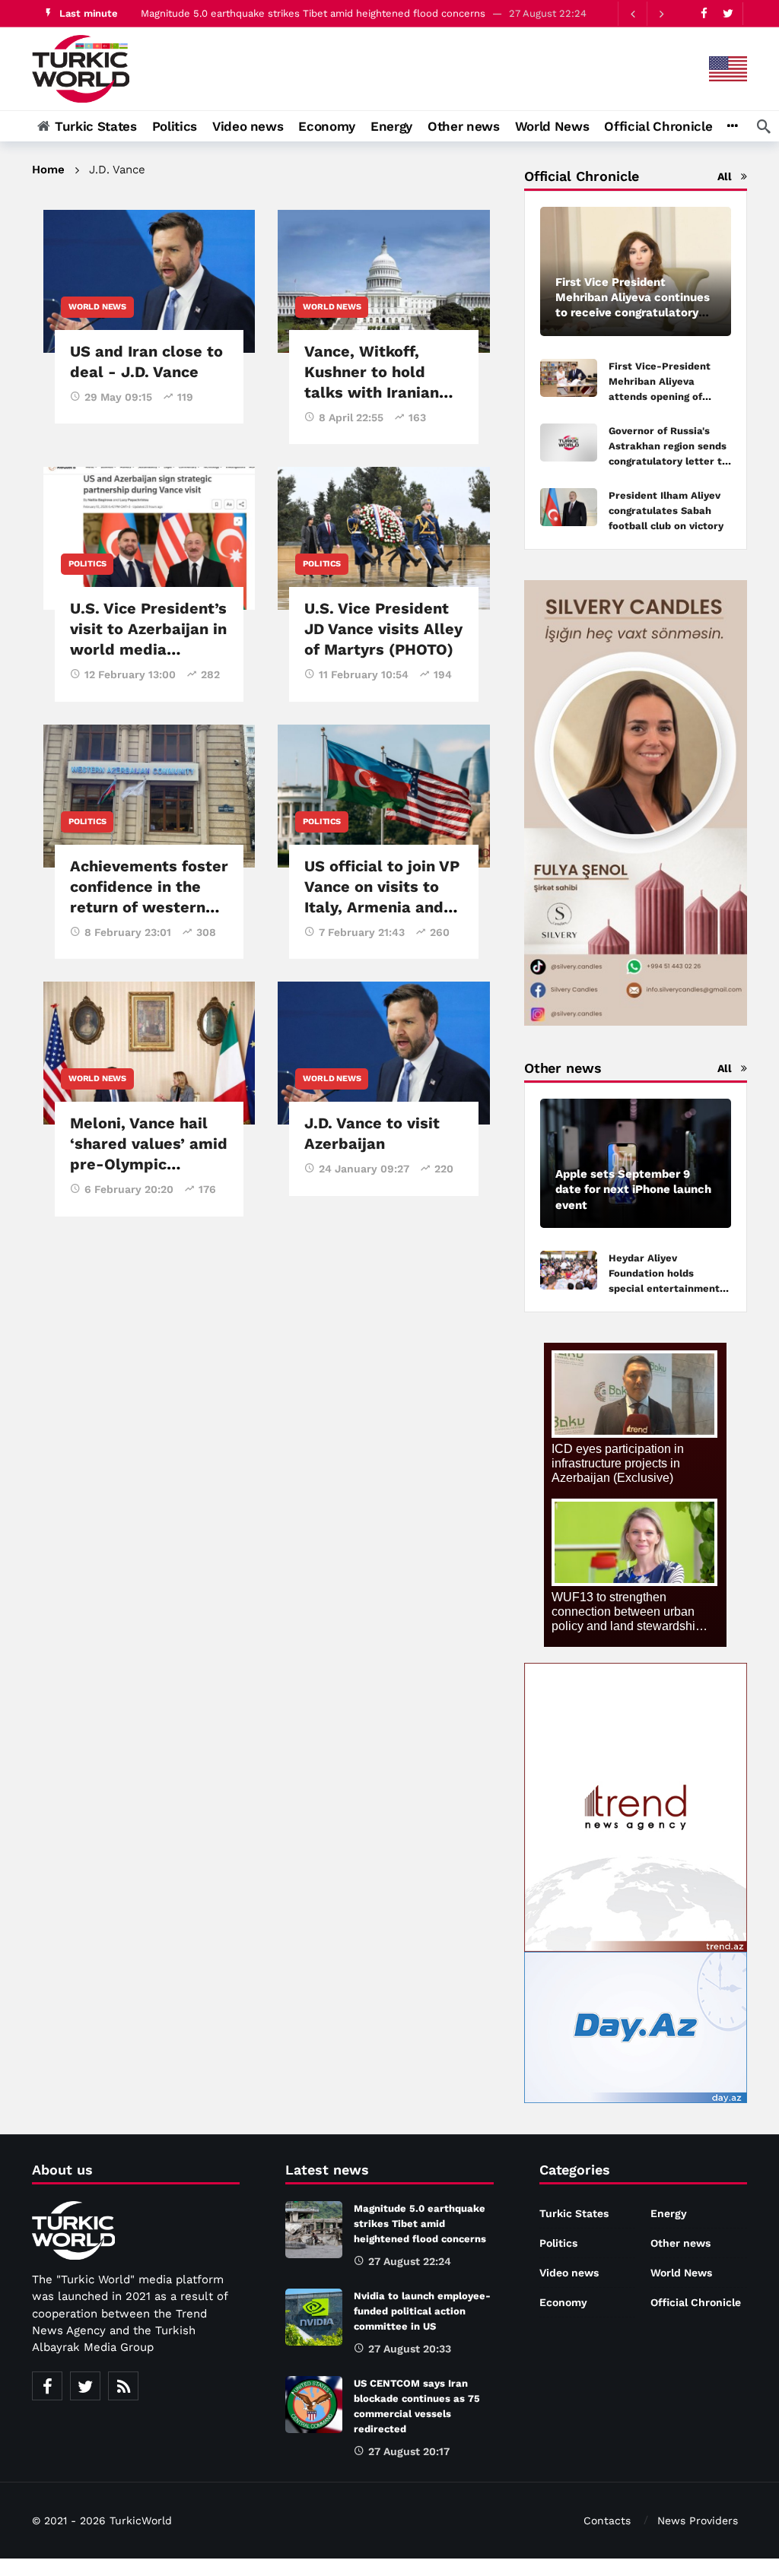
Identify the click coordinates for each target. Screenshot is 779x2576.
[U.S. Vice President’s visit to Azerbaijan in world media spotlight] (149, 538)
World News (97, 307)
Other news (680, 2243)
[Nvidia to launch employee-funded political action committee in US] (314, 2317)
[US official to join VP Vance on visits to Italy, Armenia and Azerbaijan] (383, 796)
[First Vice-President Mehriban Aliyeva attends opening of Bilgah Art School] (569, 378)
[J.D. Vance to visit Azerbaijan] (383, 1053)
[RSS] (123, 2386)
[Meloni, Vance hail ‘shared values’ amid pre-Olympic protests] (149, 1053)
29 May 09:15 (118, 397)
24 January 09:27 (364, 1169)
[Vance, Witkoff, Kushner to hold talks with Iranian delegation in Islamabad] (383, 281)
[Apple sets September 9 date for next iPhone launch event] (636, 1163)
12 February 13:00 (130, 674)
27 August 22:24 (410, 2261)
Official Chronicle (696, 2302)
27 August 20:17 (409, 2451)
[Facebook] (704, 13)
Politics (87, 564)
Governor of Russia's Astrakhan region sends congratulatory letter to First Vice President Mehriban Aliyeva (668, 461)
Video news (569, 2273)
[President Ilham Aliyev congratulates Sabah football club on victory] (569, 508)
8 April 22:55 (351, 417)
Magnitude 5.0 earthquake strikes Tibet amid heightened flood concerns (313, 13)
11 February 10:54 (364, 674)
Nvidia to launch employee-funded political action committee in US (422, 2311)
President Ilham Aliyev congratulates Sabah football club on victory (666, 511)
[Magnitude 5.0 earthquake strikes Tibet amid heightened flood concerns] (314, 2230)
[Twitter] (728, 13)
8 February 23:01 (128, 932)
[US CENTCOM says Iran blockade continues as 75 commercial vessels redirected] (314, 2405)
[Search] (764, 126)
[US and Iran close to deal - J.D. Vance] (149, 281)
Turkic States (574, 2213)
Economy (563, 2302)
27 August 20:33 (410, 2349)
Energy (669, 2213)
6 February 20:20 (129, 1189)
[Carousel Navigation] (647, 14)
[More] (732, 126)
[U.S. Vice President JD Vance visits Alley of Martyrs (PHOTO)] (383, 538)
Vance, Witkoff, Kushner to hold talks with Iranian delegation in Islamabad (372, 392)
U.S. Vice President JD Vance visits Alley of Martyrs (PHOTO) (383, 629)
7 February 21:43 (362, 932)
